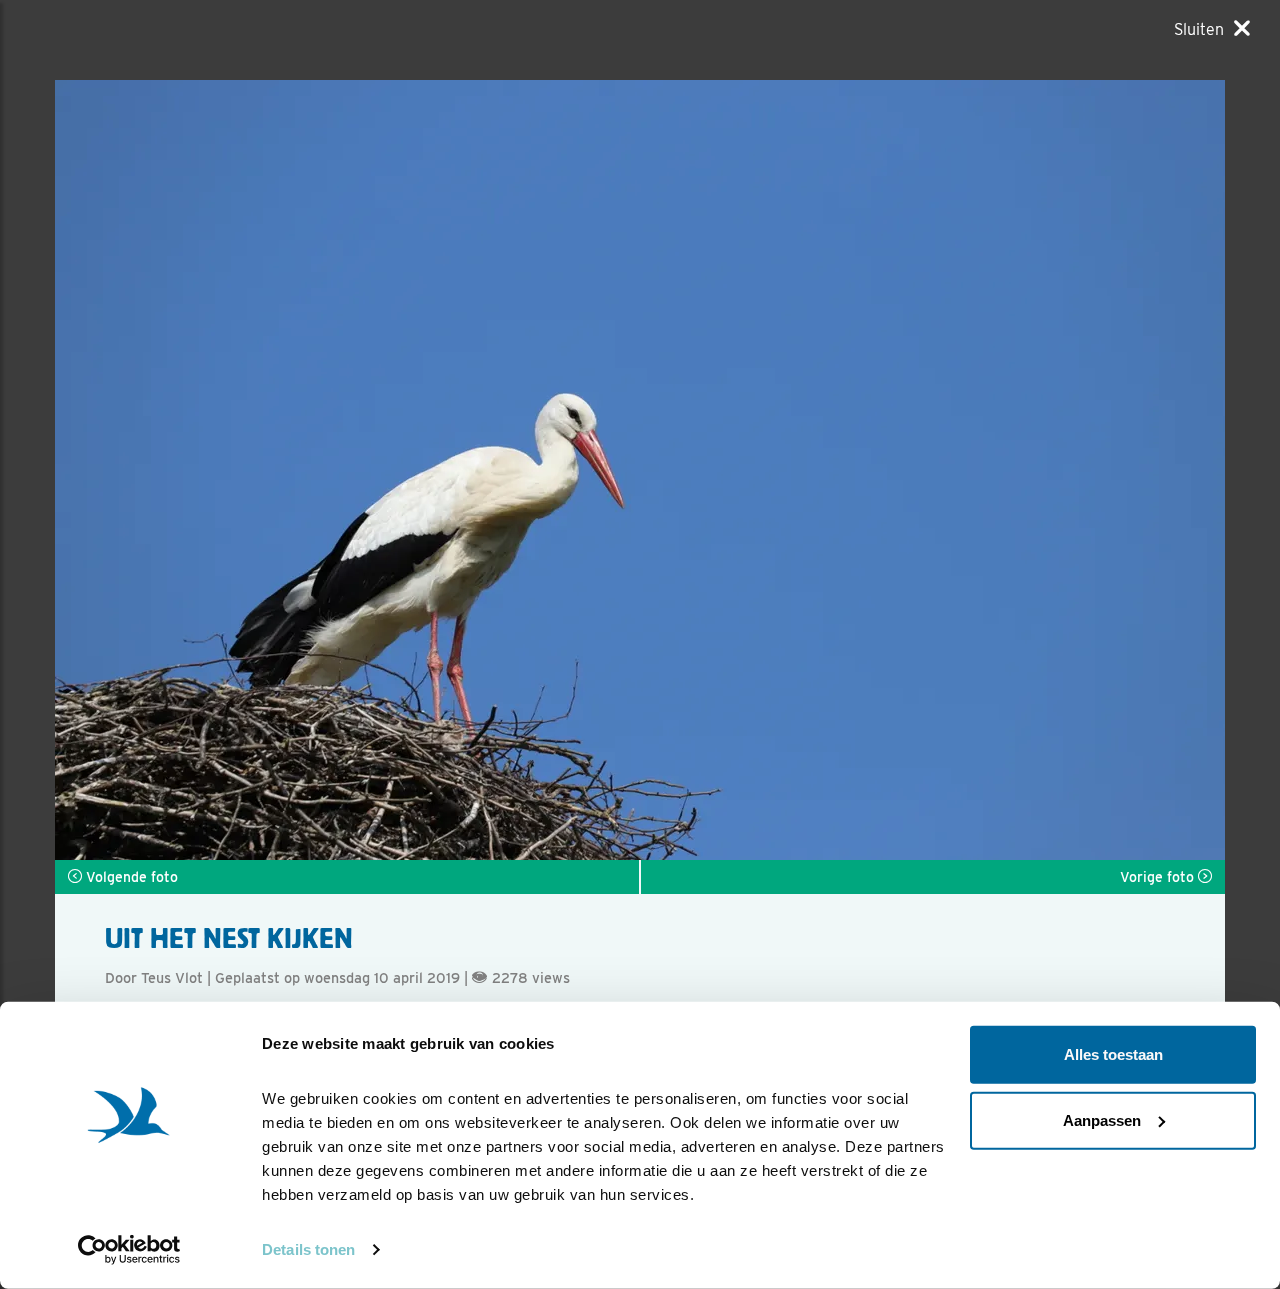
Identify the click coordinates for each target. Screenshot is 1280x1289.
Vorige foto (1159, 877)
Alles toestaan (1113, 1054)
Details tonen (308, 1249)
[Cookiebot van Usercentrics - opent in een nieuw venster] (129, 1250)
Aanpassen (1102, 1119)
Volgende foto (130, 877)
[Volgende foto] (347, 470)
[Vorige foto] (932, 470)
